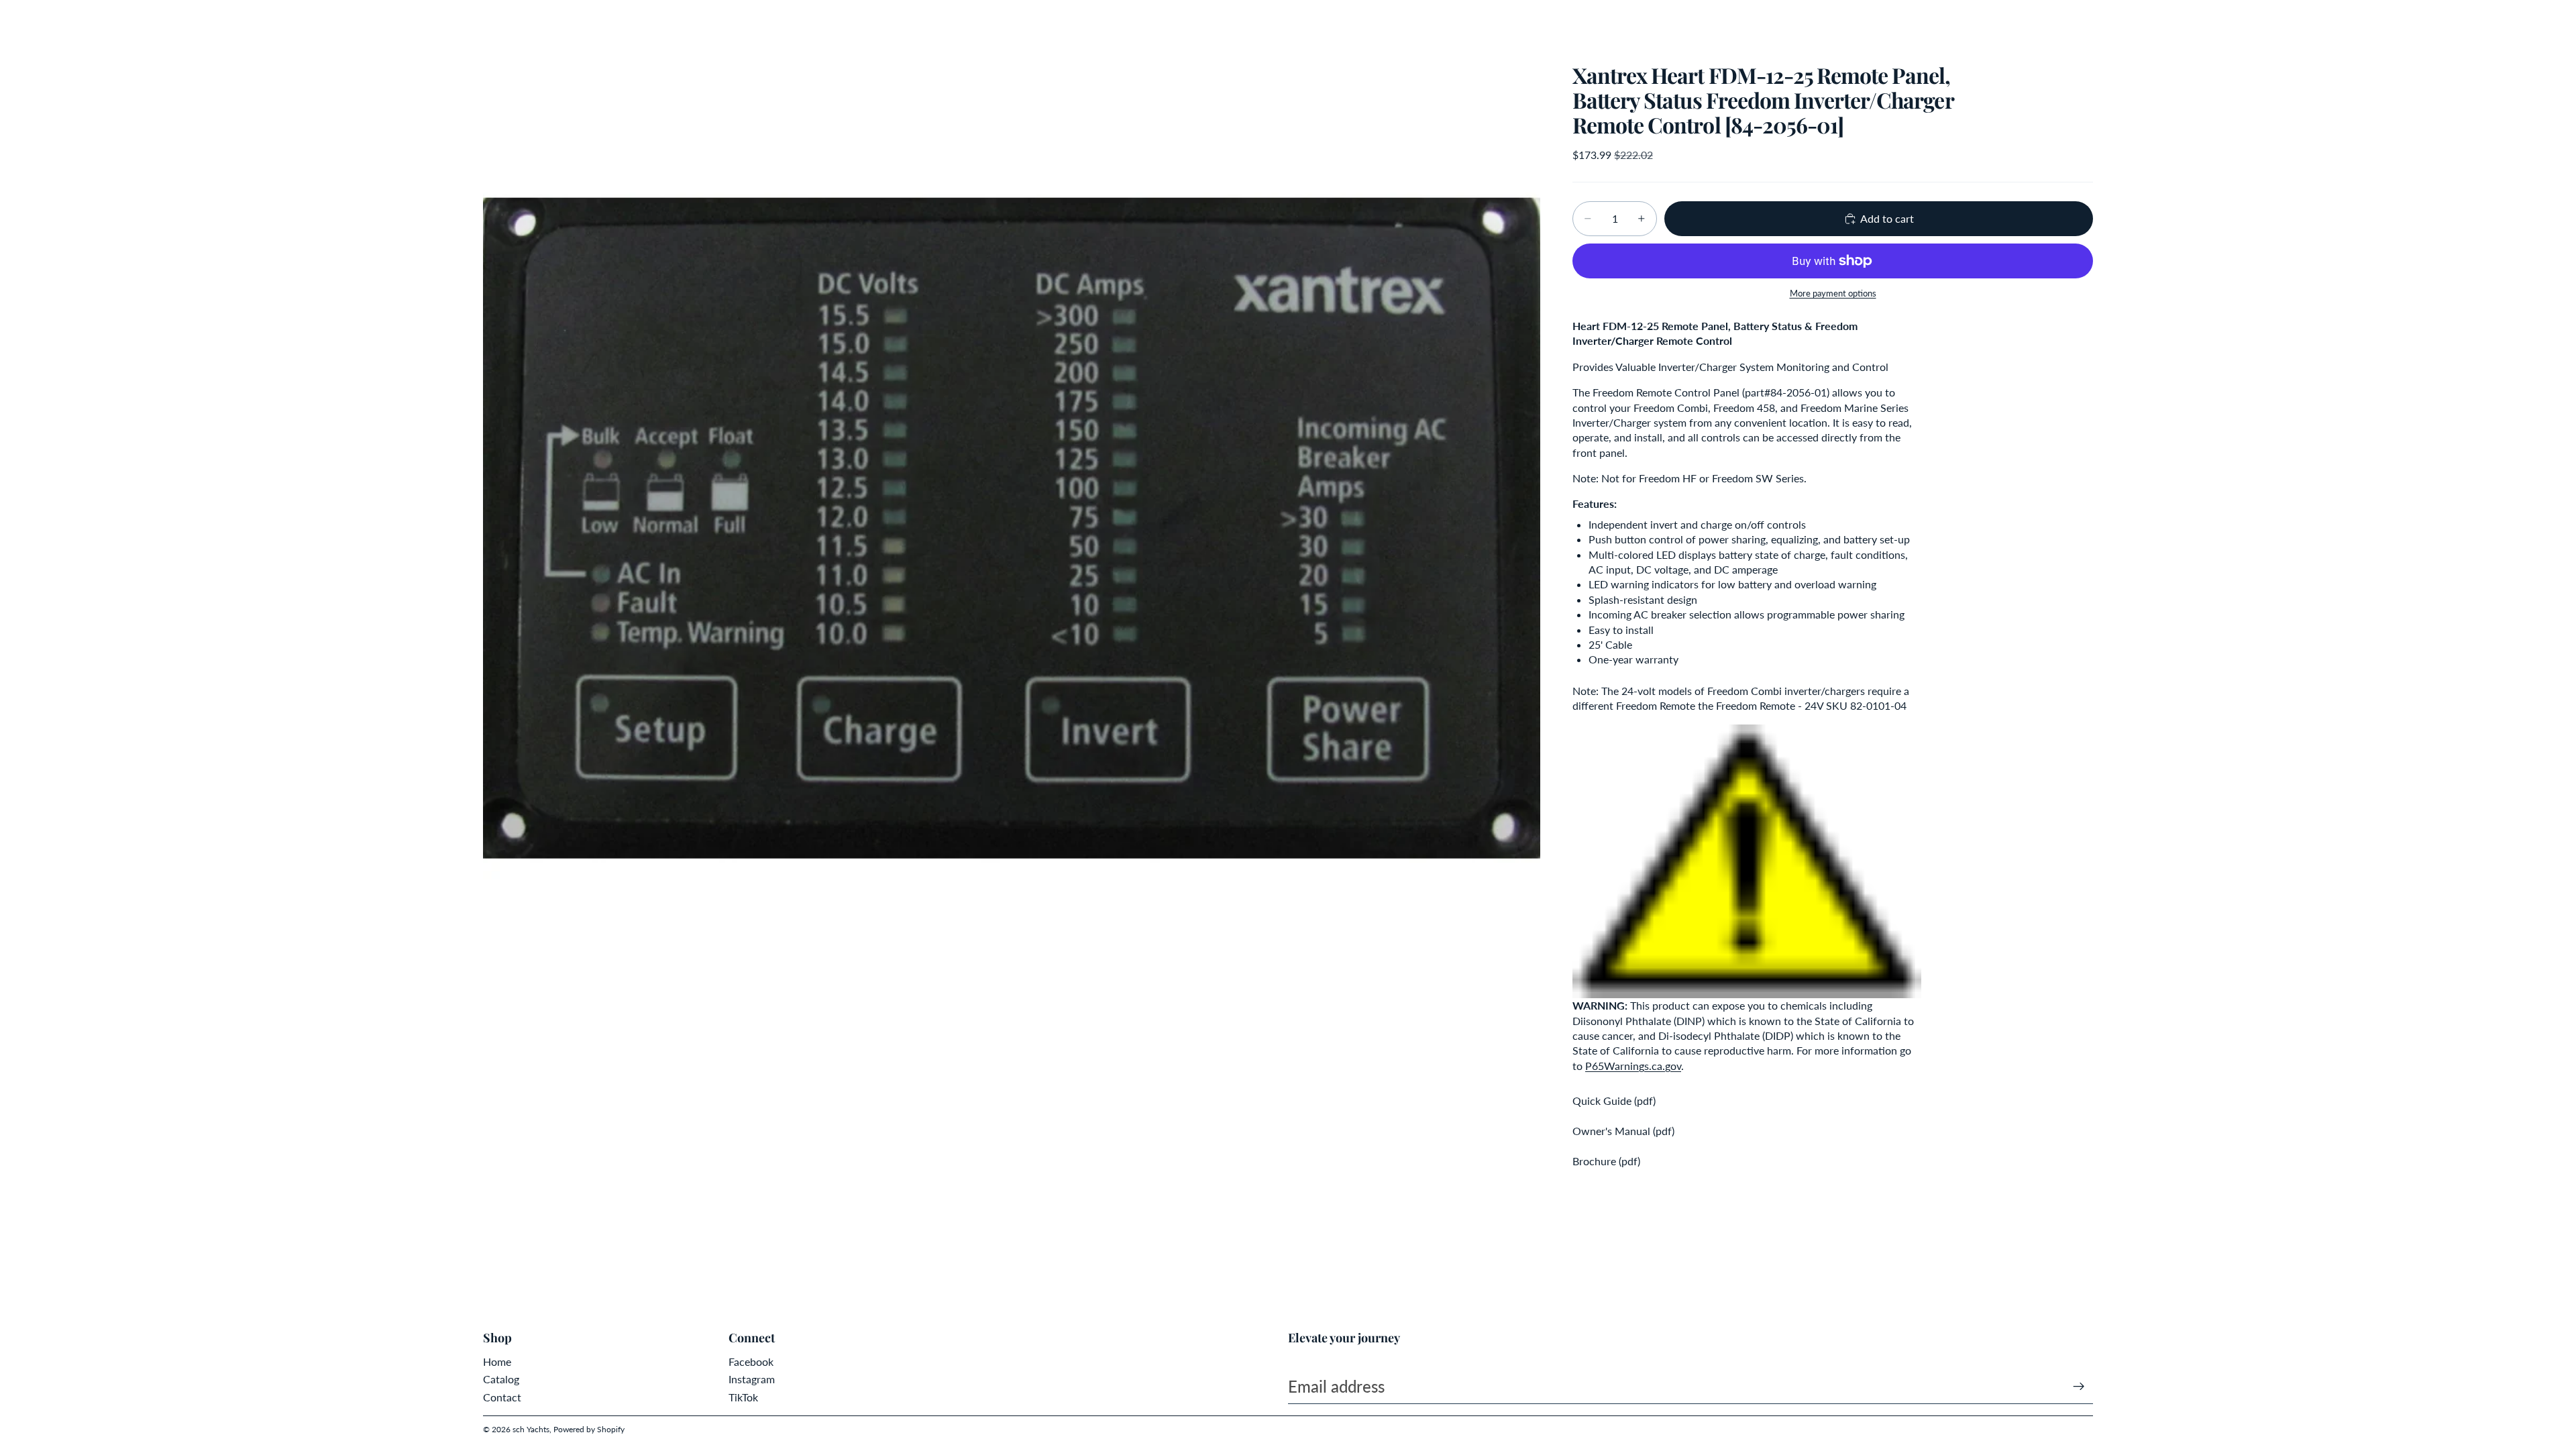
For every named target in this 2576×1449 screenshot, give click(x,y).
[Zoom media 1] (1012, 529)
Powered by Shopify (589, 1429)
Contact (502, 1397)
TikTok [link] (743, 1397)
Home (497, 1361)
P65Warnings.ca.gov (1633, 1066)
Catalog (501, 1379)
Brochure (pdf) (1606, 1161)
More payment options (1833, 293)
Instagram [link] (752, 1379)
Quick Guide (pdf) (1614, 1101)
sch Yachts (531, 1429)
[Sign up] (2079, 1387)
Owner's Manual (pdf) (1623, 1131)
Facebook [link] (751, 1361)
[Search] (2021, 23)
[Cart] (2078, 23)
